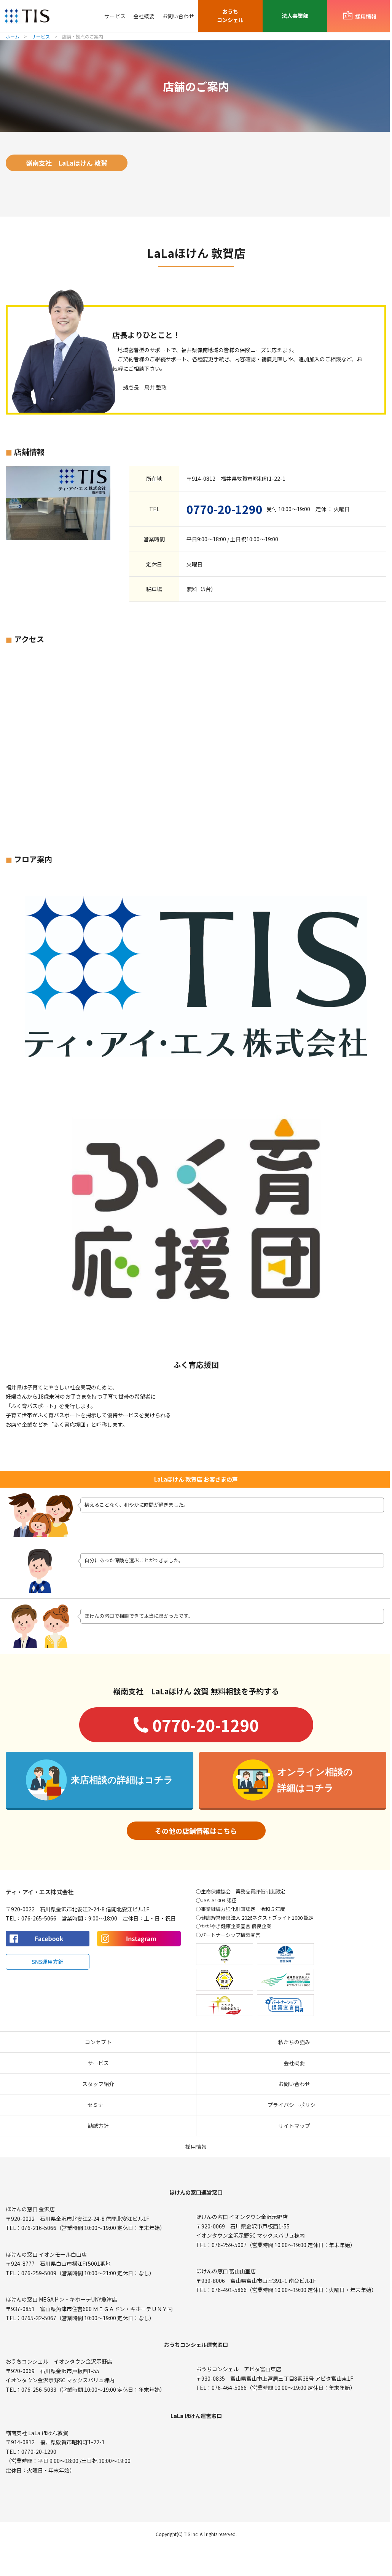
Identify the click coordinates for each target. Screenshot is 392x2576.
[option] (196, 1207)
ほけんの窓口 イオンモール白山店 (46, 2254)
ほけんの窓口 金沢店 (30, 2209)
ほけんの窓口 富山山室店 (226, 2271)
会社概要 (144, 16)
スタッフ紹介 (98, 2084)
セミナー (98, 2105)
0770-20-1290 (225, 509)
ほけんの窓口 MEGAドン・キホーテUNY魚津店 (61, 2299)
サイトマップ (294, 2126)
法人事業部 (295, 16)
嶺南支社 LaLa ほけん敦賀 (37, 2433)
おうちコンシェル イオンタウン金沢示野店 (59, 2361)
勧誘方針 (98, 2126)
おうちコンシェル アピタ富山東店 (239, 2369)
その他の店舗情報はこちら (196, 1831)
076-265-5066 (39, 1918)
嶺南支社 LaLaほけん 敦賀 (67, 163)
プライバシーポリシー (294, 2105)
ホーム (13, 36)
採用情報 (196, 2147)
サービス (115, 16)
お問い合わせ (178, 16)
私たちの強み (294, 2042)
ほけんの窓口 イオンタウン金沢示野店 (242, 2217)
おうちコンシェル (230, 16)
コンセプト (98, 2042)
